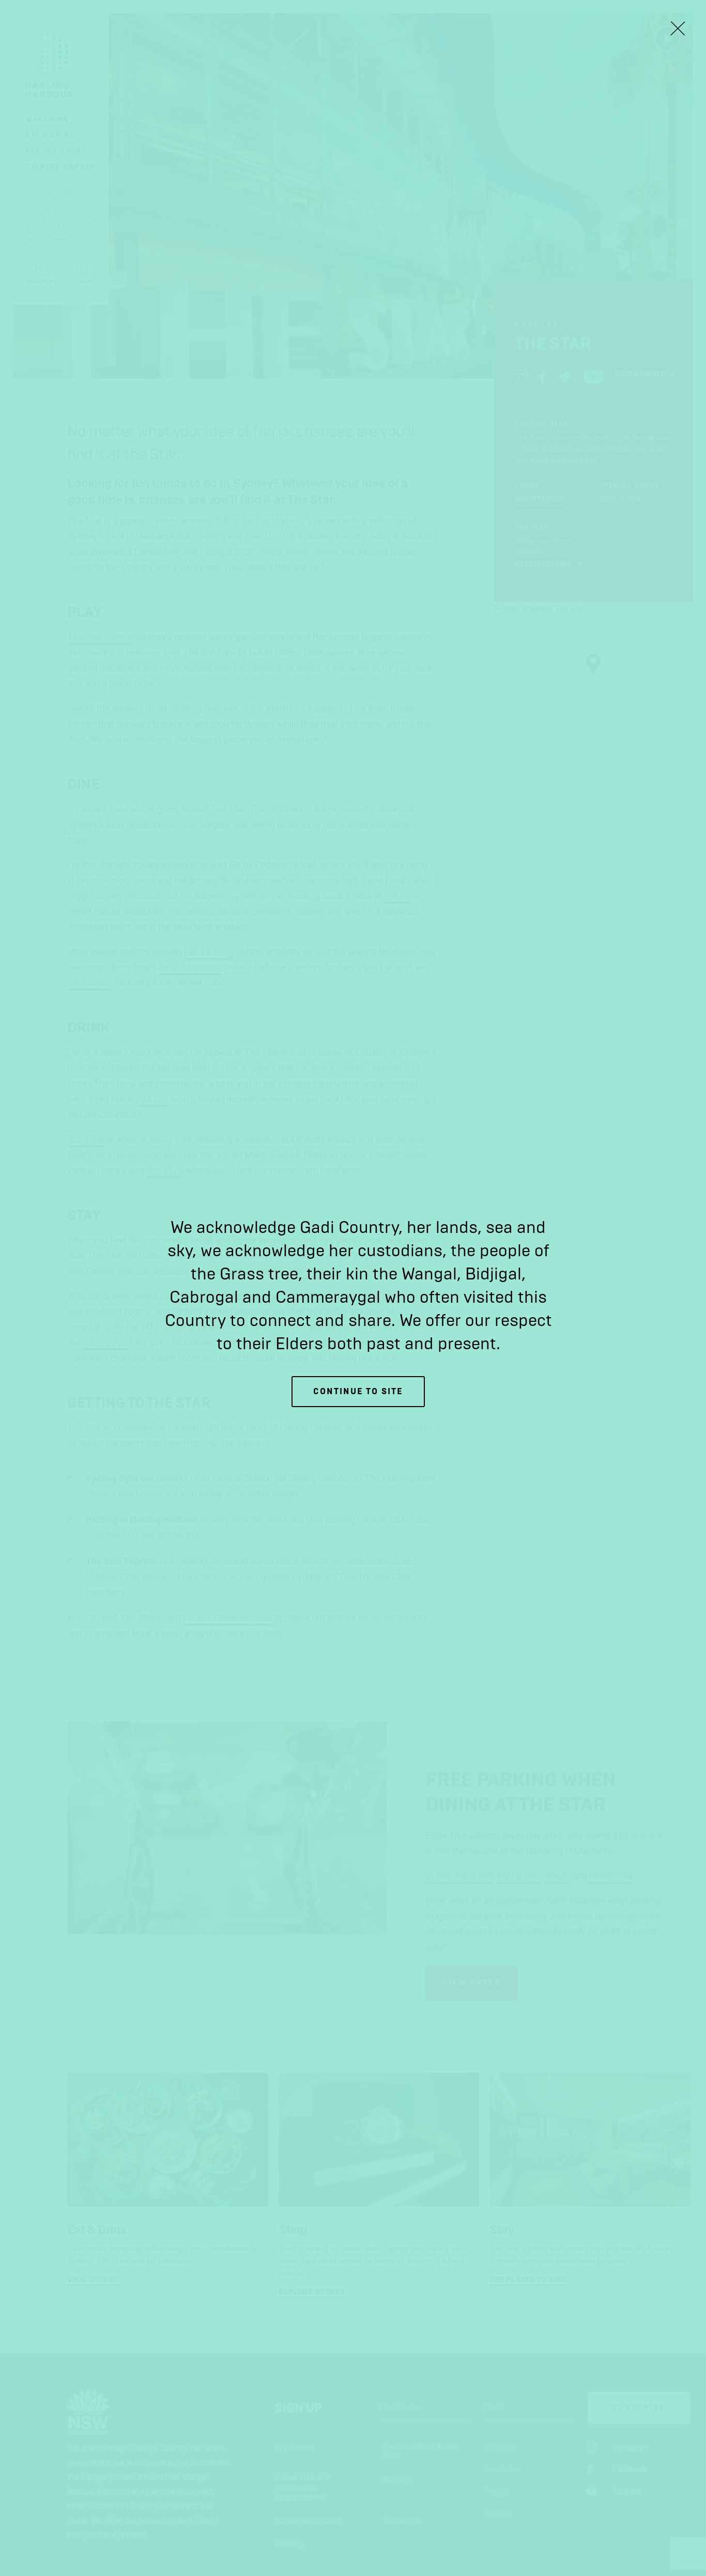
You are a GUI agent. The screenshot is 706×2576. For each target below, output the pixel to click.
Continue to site (358, 1391)
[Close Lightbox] (678, 28)
